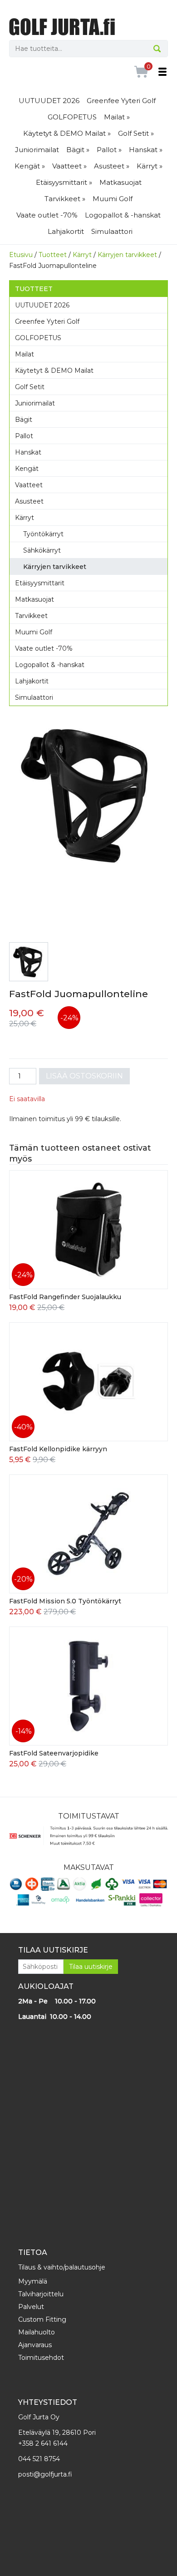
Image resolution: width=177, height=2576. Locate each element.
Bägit (24, 420)
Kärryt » (150, 166)
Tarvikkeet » (65, 199)
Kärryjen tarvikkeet (127, 255)
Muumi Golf (113, 199)
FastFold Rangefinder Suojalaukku (65, 1297)
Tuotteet (53, 255)
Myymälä (33, 2281)
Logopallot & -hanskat (123, 215)
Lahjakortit (66, 231)
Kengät (27, 469)
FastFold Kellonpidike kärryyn (58, 1449)
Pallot (24, 436)
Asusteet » (112, 166)
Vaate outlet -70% (47, 215)
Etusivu (21, 255)
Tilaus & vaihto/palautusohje (62, 2267)
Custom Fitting (42, 2319)
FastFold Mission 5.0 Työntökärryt (65, 1601)
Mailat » (117, 117)
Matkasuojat (120, 182)
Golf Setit (30, 387)
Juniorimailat (37, 150)
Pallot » (109, 150)
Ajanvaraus (35, 2345)
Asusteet (29, 501)
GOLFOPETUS (72, 117)
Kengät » (30, 166)
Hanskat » (146, 150)
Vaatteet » (69, 166)
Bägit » (78, 150)
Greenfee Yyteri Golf (121, 101)
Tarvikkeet (31, 616)
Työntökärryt (43, 534)
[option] (88, 795)
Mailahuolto (37, 2332)
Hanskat (28, 452)
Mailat (25, 354)
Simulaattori (112, 231)
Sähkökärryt (42, 550)
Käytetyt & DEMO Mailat (54, 371)
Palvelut (31, 2307)
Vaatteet (29, 485)
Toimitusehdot (41, 2358)
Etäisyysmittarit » (64, 182)
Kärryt (82, 255)
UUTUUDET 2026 (49, 101)
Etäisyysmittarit (40, 583)
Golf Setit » (136, 133)
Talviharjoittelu (41, 2294)
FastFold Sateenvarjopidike (54, 1753)
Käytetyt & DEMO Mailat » (67, 133)
